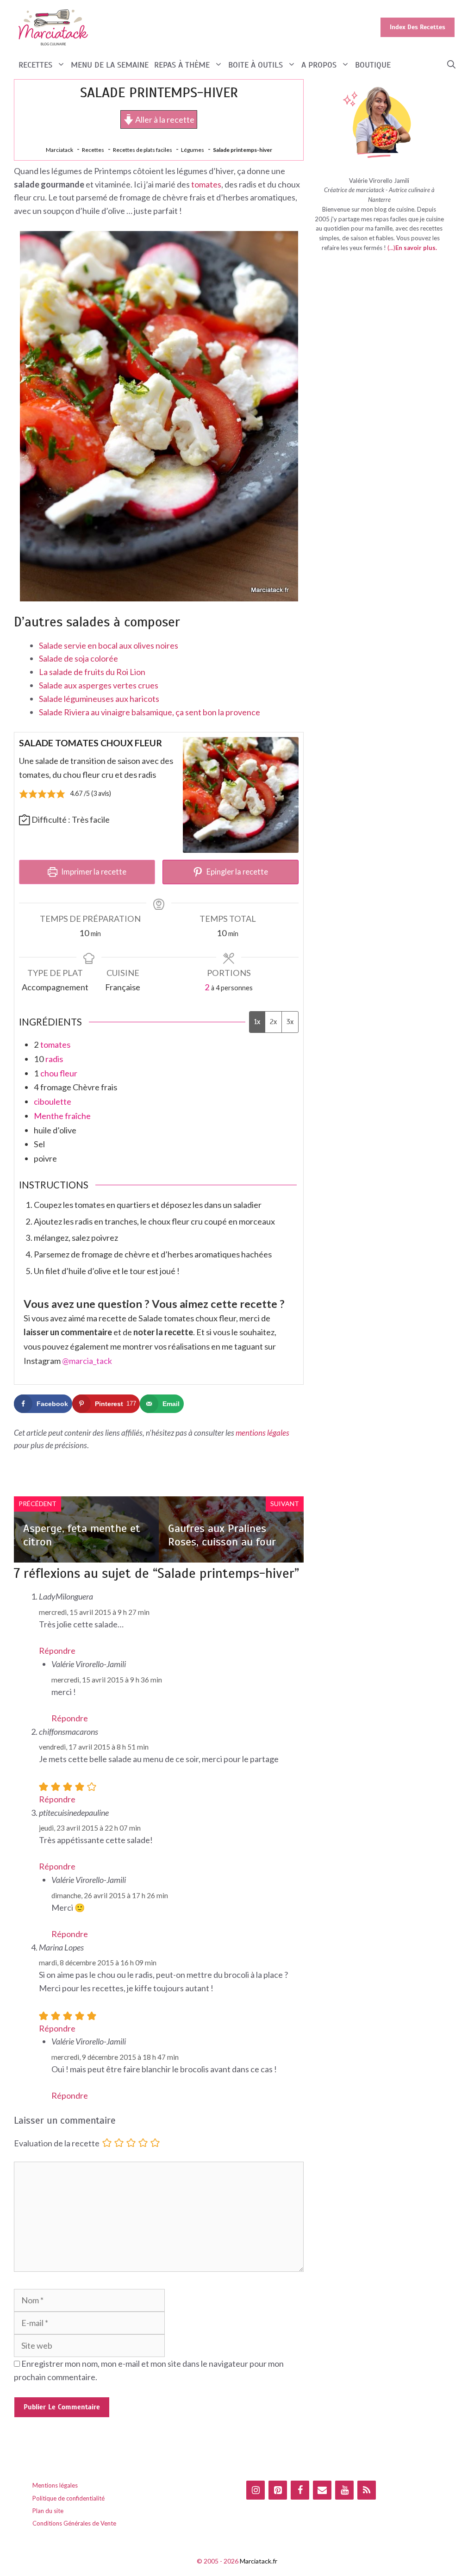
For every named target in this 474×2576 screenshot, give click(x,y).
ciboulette (53, 1101)
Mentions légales (55, 2485)
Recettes (35, 65)
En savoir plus (415, 248)
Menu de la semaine (110, 65)
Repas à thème (182, 65)
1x (257, 1022)
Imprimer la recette (93, 872)
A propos (319, 65)
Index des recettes (418, 27)
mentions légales (262, 1433)
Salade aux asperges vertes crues (99, 685)
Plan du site (48, 2511)
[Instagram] (256, 2490)
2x (273, 1022)
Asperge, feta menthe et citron (82, 1535)
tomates (206, 184)
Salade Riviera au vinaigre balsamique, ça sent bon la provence (150, 712)
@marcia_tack (87, 1361)
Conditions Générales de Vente (74, 2523)
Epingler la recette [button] (237, 872)
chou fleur (59, 1073)
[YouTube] (344, 2490)
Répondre (57, 1651)
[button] (451, 65)
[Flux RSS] (367, 2490)
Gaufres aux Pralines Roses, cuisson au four (222, 1535)
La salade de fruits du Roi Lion (92, 672)
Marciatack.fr (259, 2561)
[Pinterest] (278, 2490)
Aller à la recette (164, 119)
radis (54, 1059)
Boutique (373, 65)
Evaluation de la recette (57, 2144)
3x (290, 1022)
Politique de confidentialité (69, 2498)
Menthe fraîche (62, 1116)
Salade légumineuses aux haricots (99, 699)
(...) (391, 248)
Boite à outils (256, 65)
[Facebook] (300, 2490)
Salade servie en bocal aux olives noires (109, 645)
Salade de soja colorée (78, 658)
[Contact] (322, 2490)
